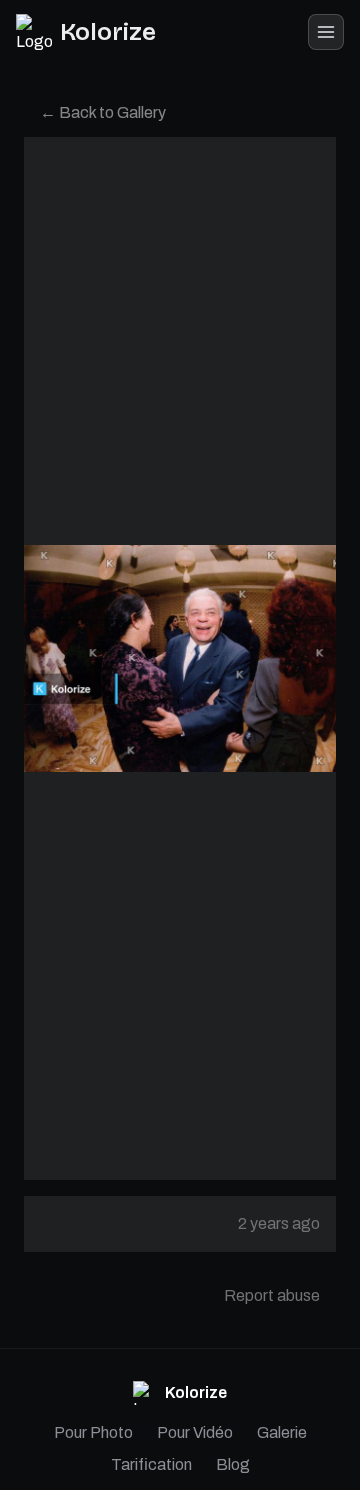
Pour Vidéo (195, 1432)
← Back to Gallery (103, 112)
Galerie (282, 1432)
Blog (233, 1464)
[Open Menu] (326, 32)
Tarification (151, 1464)
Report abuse (272, 1295)
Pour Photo (93, 1432)
